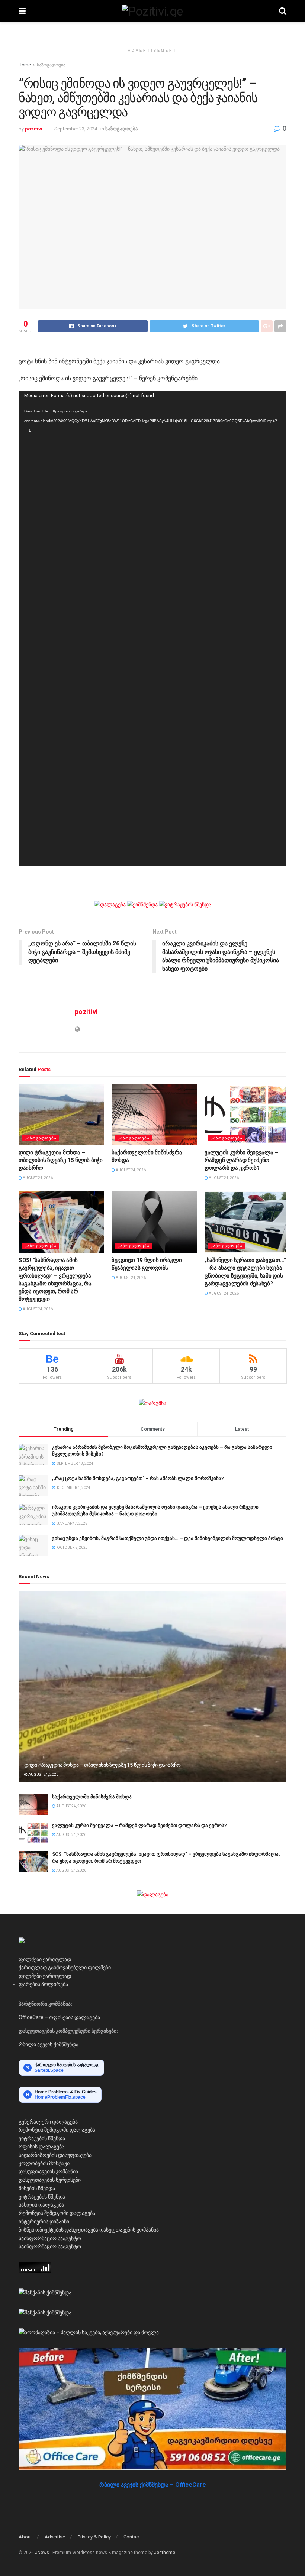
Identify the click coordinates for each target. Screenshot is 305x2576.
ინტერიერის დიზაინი (44, 2222)
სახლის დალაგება (41, 2205)
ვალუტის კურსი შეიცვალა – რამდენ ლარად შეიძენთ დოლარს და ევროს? (241, 1160)
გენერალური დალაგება (48, 2122)
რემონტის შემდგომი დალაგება (57, 2130)
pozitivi (34, 129)
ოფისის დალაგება (41, 2147)
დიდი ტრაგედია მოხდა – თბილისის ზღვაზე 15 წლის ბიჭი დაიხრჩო (61, 1160)
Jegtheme (165, 2553)
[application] (152, 629)
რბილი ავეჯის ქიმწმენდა (49, 2044)
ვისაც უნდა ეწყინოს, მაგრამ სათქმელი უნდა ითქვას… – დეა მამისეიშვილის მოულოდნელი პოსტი (168, 1538)
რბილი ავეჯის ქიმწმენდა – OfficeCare (153, 2485)
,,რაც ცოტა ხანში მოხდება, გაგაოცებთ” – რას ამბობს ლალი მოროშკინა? (138, 1478)
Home (25, 65)
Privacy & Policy (94, 2537)
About (25, 2537)
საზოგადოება (51, 65)
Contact (132, 2537)
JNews (42, 2553)
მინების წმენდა (37, 2188)
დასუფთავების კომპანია (48, 2171)
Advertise (55, 2537)
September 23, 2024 (76, 129)
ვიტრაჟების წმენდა (42, 2138)
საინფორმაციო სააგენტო (50, 2238)
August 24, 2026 (37, 1178)
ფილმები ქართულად (45, 1959)
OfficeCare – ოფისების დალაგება (59, 2017)
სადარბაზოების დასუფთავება (55, 2155)
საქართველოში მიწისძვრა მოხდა (92, 1797)
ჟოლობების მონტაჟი (44, 2163)
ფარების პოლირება (43, 1984)
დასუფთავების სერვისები (50, 2180)
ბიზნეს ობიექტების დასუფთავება (58, 2230)
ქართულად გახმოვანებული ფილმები (65, 1967)
